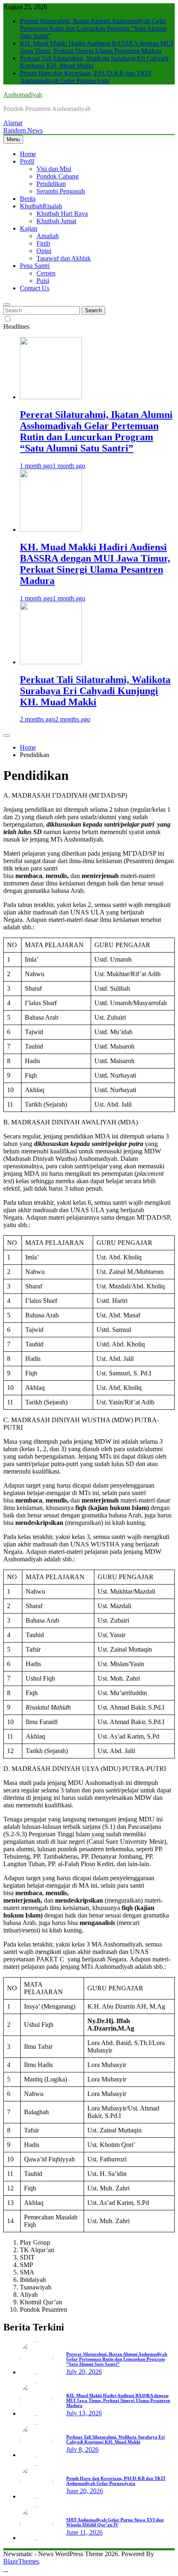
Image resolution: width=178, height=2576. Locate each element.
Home (28, 154)
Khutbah (41, 206)
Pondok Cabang (58, 176)
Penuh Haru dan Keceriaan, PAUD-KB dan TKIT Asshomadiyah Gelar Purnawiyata (86, 77)
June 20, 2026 (85, 2491)
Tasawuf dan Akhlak (64, 258)
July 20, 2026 (84, 2372)
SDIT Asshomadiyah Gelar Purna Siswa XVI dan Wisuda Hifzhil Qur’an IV (115, 2522)
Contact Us (35, 288)
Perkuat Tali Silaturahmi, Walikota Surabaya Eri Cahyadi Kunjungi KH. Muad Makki (95, 691)
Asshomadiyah (23, 95)
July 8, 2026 (82, 2449)
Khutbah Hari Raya (62, 213)
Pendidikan (51, 184)
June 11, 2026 (84, 2532)
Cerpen (46, 273)
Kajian (29, 228)
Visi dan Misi (54, 169)
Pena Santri (35, 266)
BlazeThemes (21, 2561)
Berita (28, 199)
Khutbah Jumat (56, 221)
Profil (27, 161)
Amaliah (48, 236)
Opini (44, 251)
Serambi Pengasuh (61, 191)
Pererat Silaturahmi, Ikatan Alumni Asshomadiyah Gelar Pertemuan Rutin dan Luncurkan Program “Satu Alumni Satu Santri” (93, 28)
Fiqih (43, 243)
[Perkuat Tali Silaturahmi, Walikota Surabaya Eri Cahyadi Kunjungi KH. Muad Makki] (51, 662)
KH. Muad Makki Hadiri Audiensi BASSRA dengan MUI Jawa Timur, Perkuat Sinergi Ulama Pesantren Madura (96, 47)
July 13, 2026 (84, 2413)
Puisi (43, 281)
